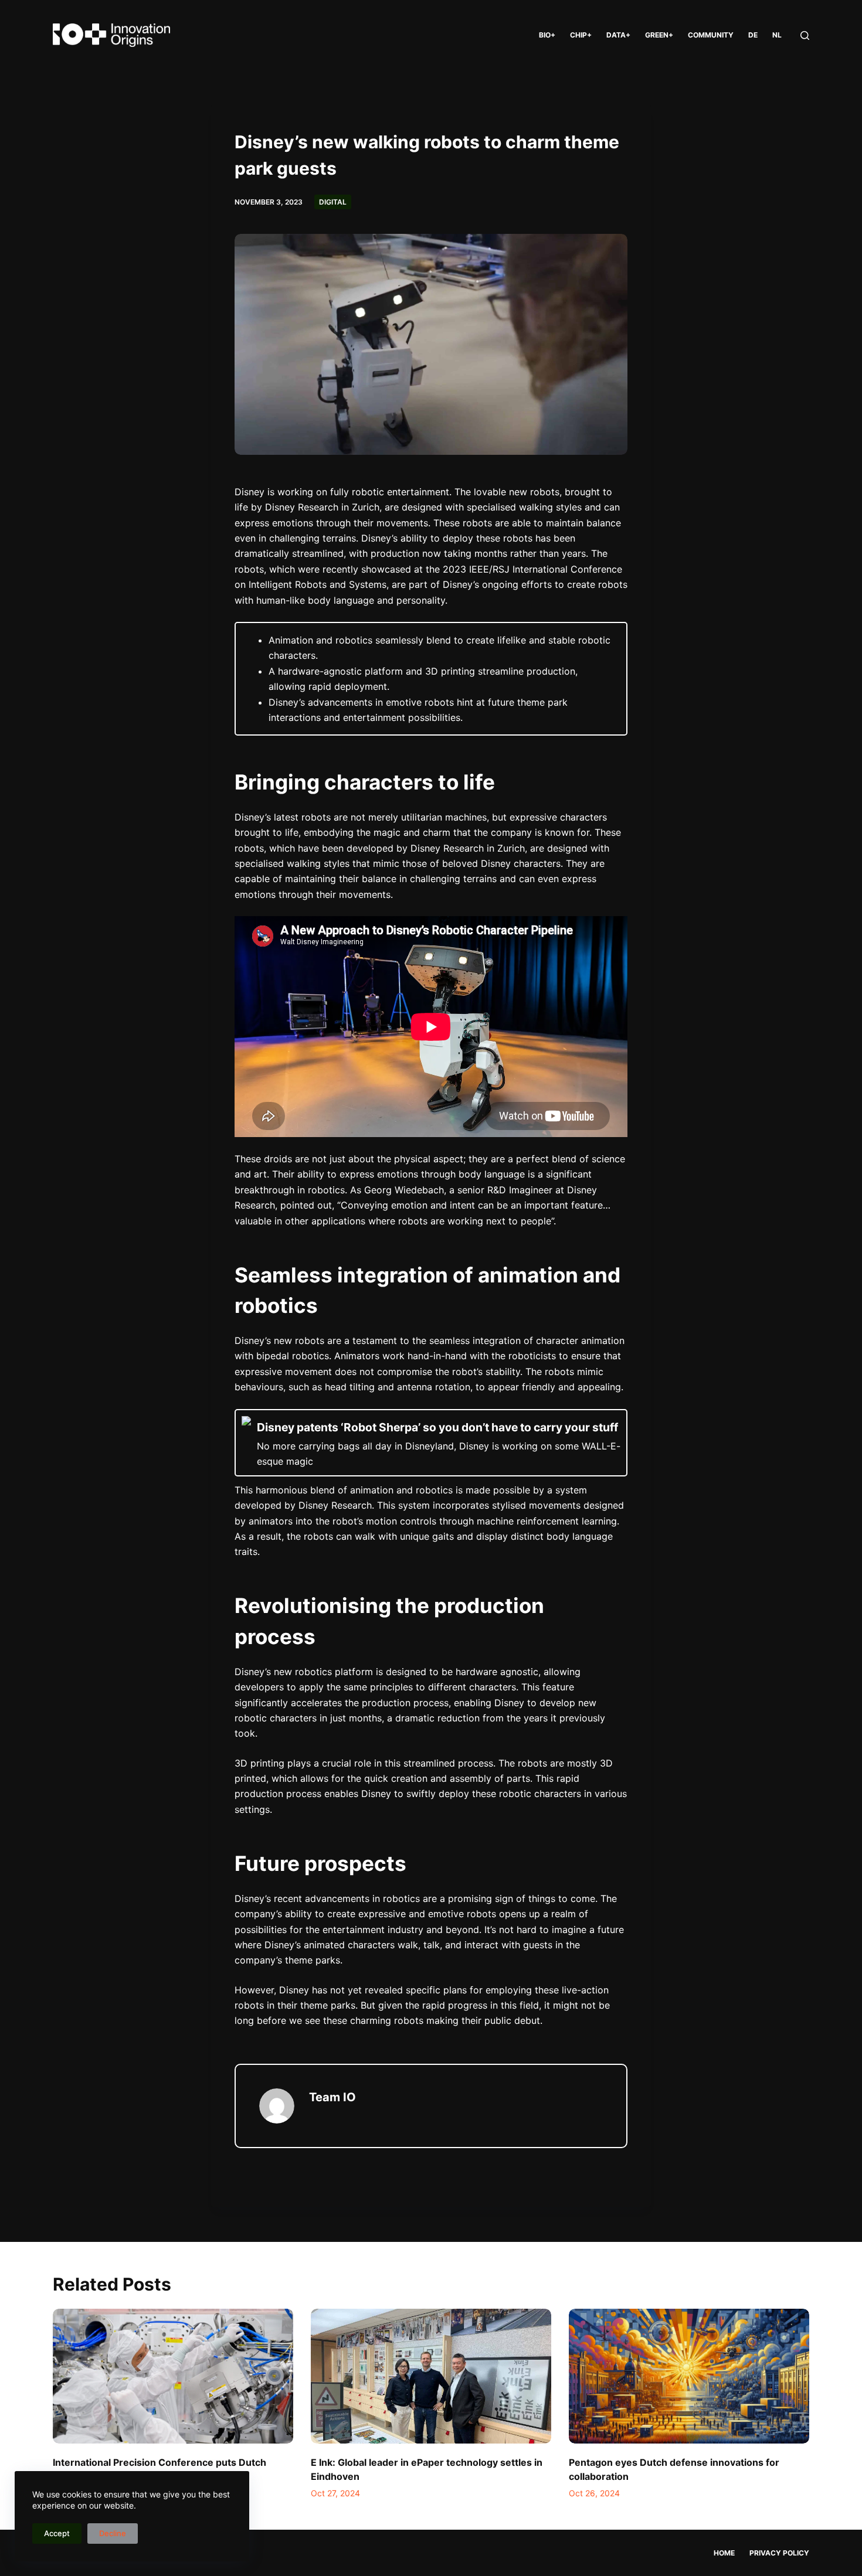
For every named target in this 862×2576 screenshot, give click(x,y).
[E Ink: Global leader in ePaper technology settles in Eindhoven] (431, 2376)
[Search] (805, 35)
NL (777, 35)
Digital (333, 202)
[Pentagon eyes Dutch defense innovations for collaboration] (689, 2376)
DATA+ (618, 35)
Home (724, 2553)
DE (753, 35)
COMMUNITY (711, 35)
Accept (57, 2533)
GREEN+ (659, 35)
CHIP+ (581, 35)
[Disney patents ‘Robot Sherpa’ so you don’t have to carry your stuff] (431, 1443)
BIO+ (547, 35)
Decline (113, 2533)
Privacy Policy (779, 2553)
